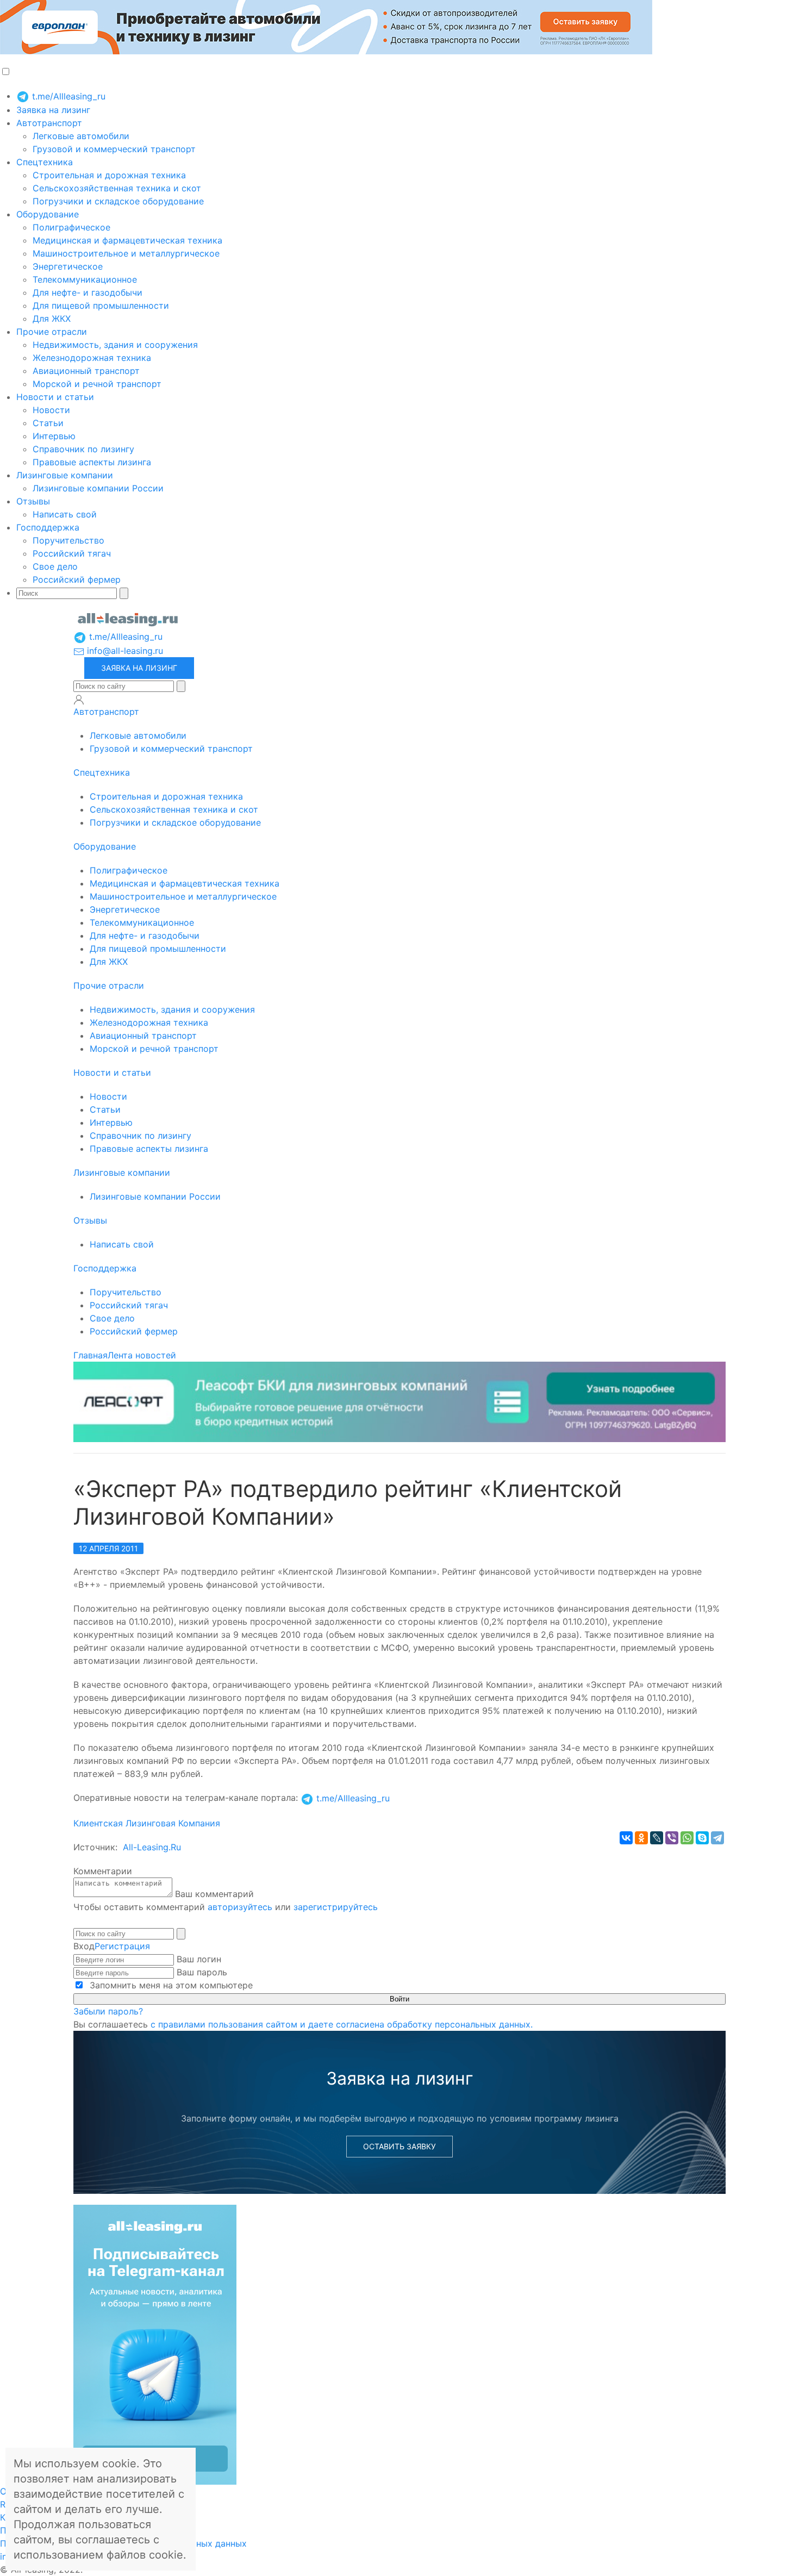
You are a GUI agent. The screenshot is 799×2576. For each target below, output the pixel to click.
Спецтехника (45, 162)
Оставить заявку (399, 2146)
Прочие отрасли (52, 332)
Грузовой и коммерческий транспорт (114, 149)
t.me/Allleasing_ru (67, 96)
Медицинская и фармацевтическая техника (127, 240)
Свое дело (55, 566)
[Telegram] (717, 1838)
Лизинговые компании (65, 475)
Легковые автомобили (81, 136)
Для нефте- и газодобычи (88, 292)
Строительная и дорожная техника (109, 175)
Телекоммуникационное (85, 279)
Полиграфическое (71, 227)
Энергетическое (68, 266)
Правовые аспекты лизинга (92, 462)
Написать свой (65, 514)
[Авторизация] (79, 700)
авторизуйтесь (240, 1907)
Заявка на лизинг (53, 110)
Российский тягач (72, 553)
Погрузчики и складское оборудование (118, 201)
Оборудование (48, 214)
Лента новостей (142, 1355)
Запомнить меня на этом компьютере (170, 1985)
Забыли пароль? (108, 2011)
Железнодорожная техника (92, 358)
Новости (51, 410)
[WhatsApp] (687, 1838)
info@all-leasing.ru (124, 651)
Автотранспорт (49, 123)
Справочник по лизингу (83, 449)
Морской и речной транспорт (97, 384)
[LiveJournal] (657, 1838)
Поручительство (68, 540)
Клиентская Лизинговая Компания (147, 1823)
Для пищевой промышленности (101, 305)
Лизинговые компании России (98, 488)
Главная (90, 1355)
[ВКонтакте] (626, 1838)
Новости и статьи (55, 397)
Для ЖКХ (52, 319)
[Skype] (702, 1838)
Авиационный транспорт (86, 371)
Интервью (54, 436)
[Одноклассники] (641, 1838)
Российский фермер (77, 579)
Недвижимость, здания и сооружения (115, 345)
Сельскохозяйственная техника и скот (117, 188)
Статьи (48, 423)
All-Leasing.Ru (152, 1847)
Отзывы (33, 501)
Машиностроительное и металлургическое (126, 253)
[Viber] (672, 1838)
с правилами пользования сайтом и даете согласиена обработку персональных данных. (342, 2024)
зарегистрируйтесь (336, 1907)
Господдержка (48, 527)
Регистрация (122, 1946)
